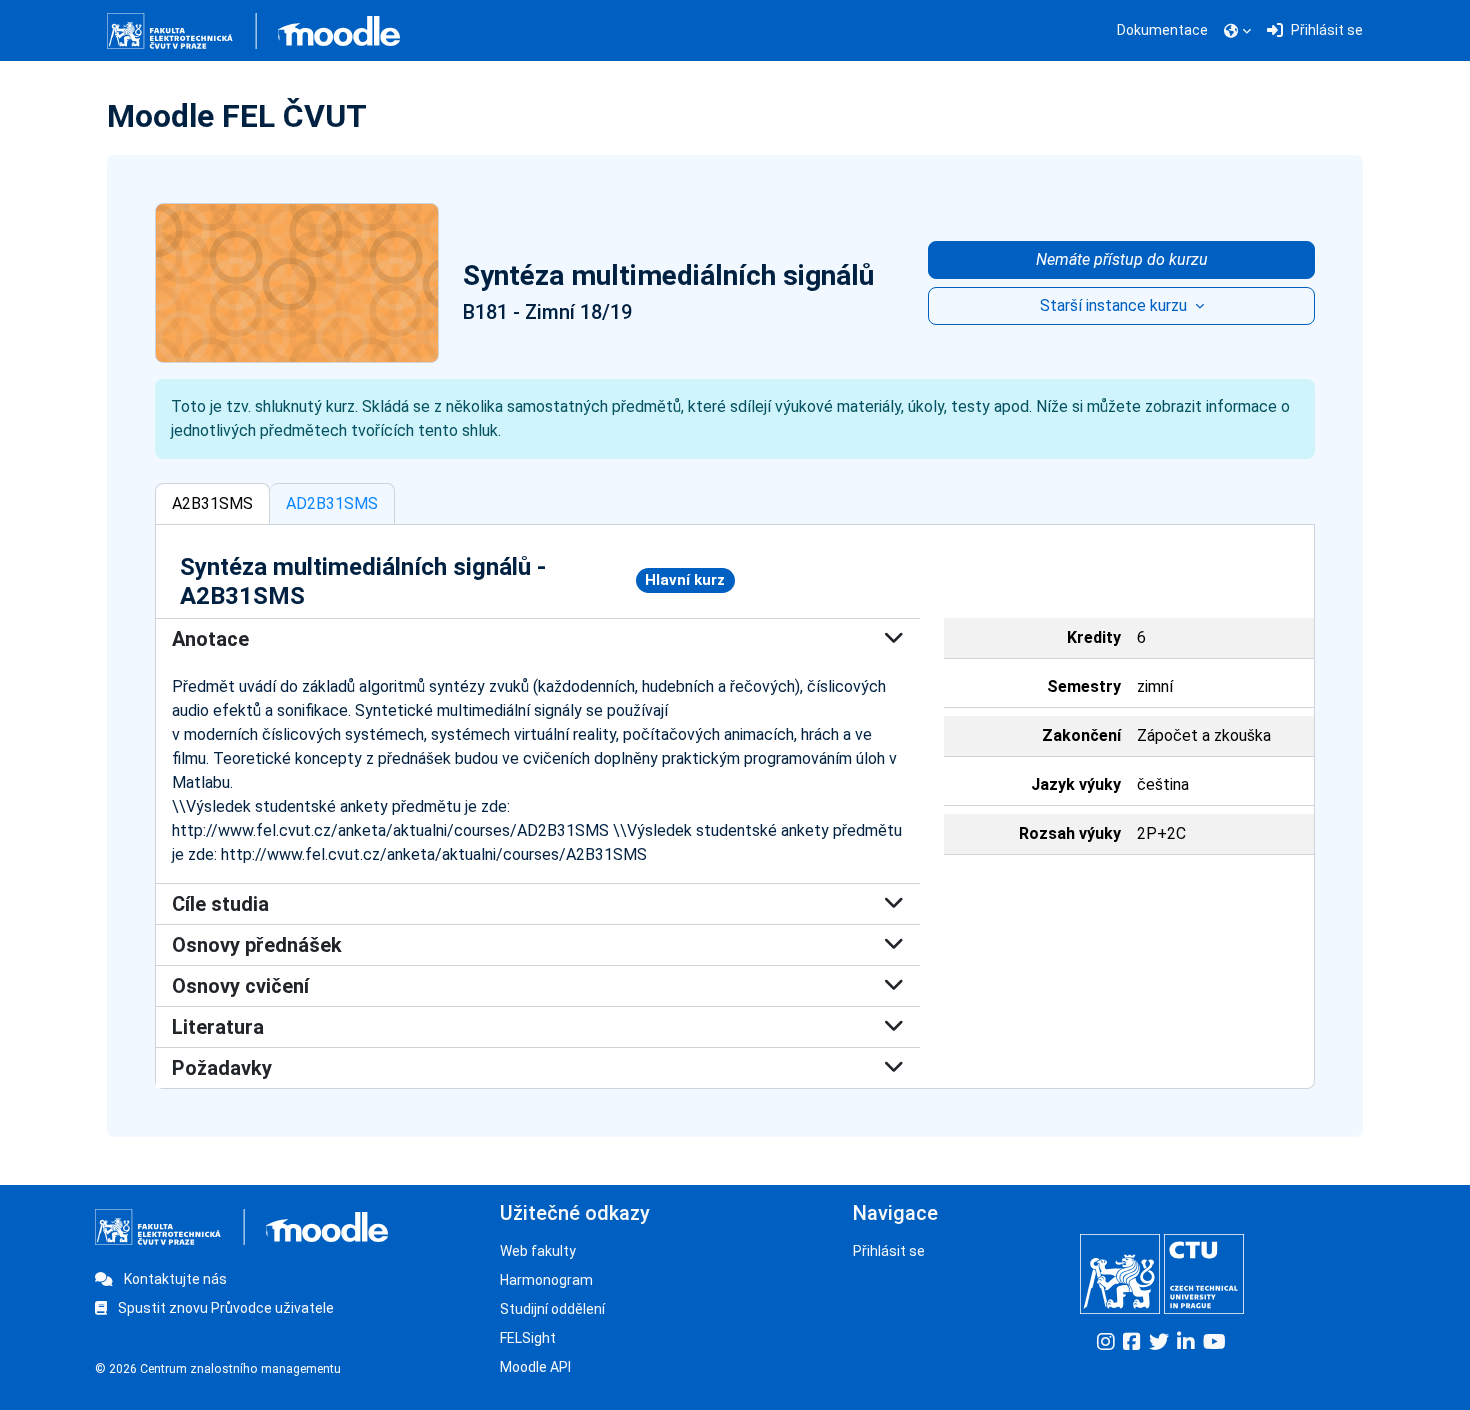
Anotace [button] (210, 639)
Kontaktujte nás (174, 1279)
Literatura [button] (218, 1027)
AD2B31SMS (332, 503)
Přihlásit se (889, 1251)
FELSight (528, 1338)
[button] (1237, 31)
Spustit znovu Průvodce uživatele (224, 1308)
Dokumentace (1162, 30)
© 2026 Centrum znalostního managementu (218, 1369)
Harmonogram (546, 1280)
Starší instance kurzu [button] (1115, 305)
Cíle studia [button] (220, 904)
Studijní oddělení (552, 1309)
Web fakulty (538, 1251)
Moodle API (535, 1367)
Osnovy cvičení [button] (240, 986)
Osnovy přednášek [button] (257, 945)
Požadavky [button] (222, 1068)
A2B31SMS (212, 503)
